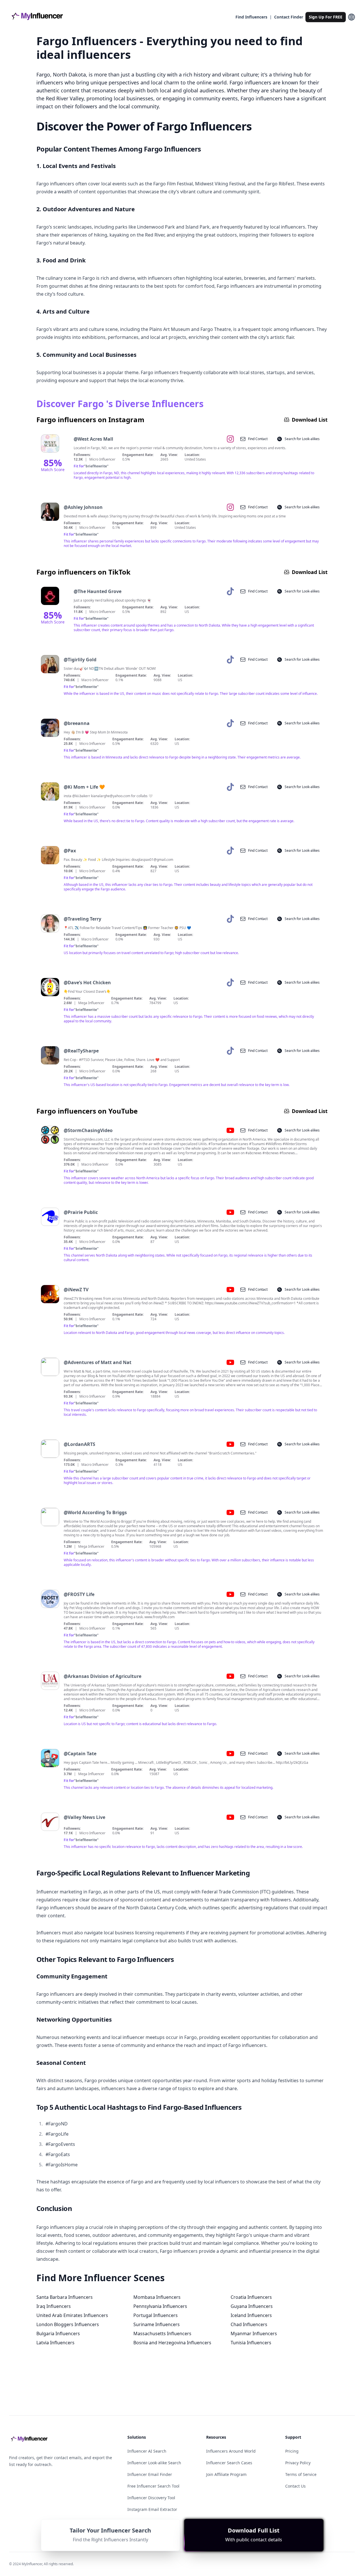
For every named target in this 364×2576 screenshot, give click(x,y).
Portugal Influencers (156, 2315)
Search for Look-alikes (302, 439)
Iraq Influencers (54, 2306)
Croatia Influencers (251, 2297)
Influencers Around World (231, 2451)
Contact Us (295, 2486)
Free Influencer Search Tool (153, 2486)
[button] (254, 2535)
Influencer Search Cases (229, 2463)
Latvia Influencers (55, 2343)
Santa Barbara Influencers (65, 2297)
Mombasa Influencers (157, 2297)
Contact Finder (289, 17)
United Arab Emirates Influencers (72, 2315)
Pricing (292, 2451)
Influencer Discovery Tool (151, 2498)
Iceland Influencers (251, 2315)
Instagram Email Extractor (152, 2509)
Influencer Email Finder (150, 2474)
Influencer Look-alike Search (154, 2463)
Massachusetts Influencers (162, 2333)
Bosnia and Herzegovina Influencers (172, 2343)
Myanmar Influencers (254, 2333)
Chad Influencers (249, 2324)
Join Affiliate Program (226, 2474)
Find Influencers (251, 17)
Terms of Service (301, 2474)
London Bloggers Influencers (68, 2324)
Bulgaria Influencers (58, 2333)
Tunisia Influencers (251, 2343)
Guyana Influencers (252, 2306)
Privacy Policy (298, 2463)
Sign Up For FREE (326, 17)
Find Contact (258, 439)
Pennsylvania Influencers (160, 2306)
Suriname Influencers (157, 2324)
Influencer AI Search (147, 2451)
